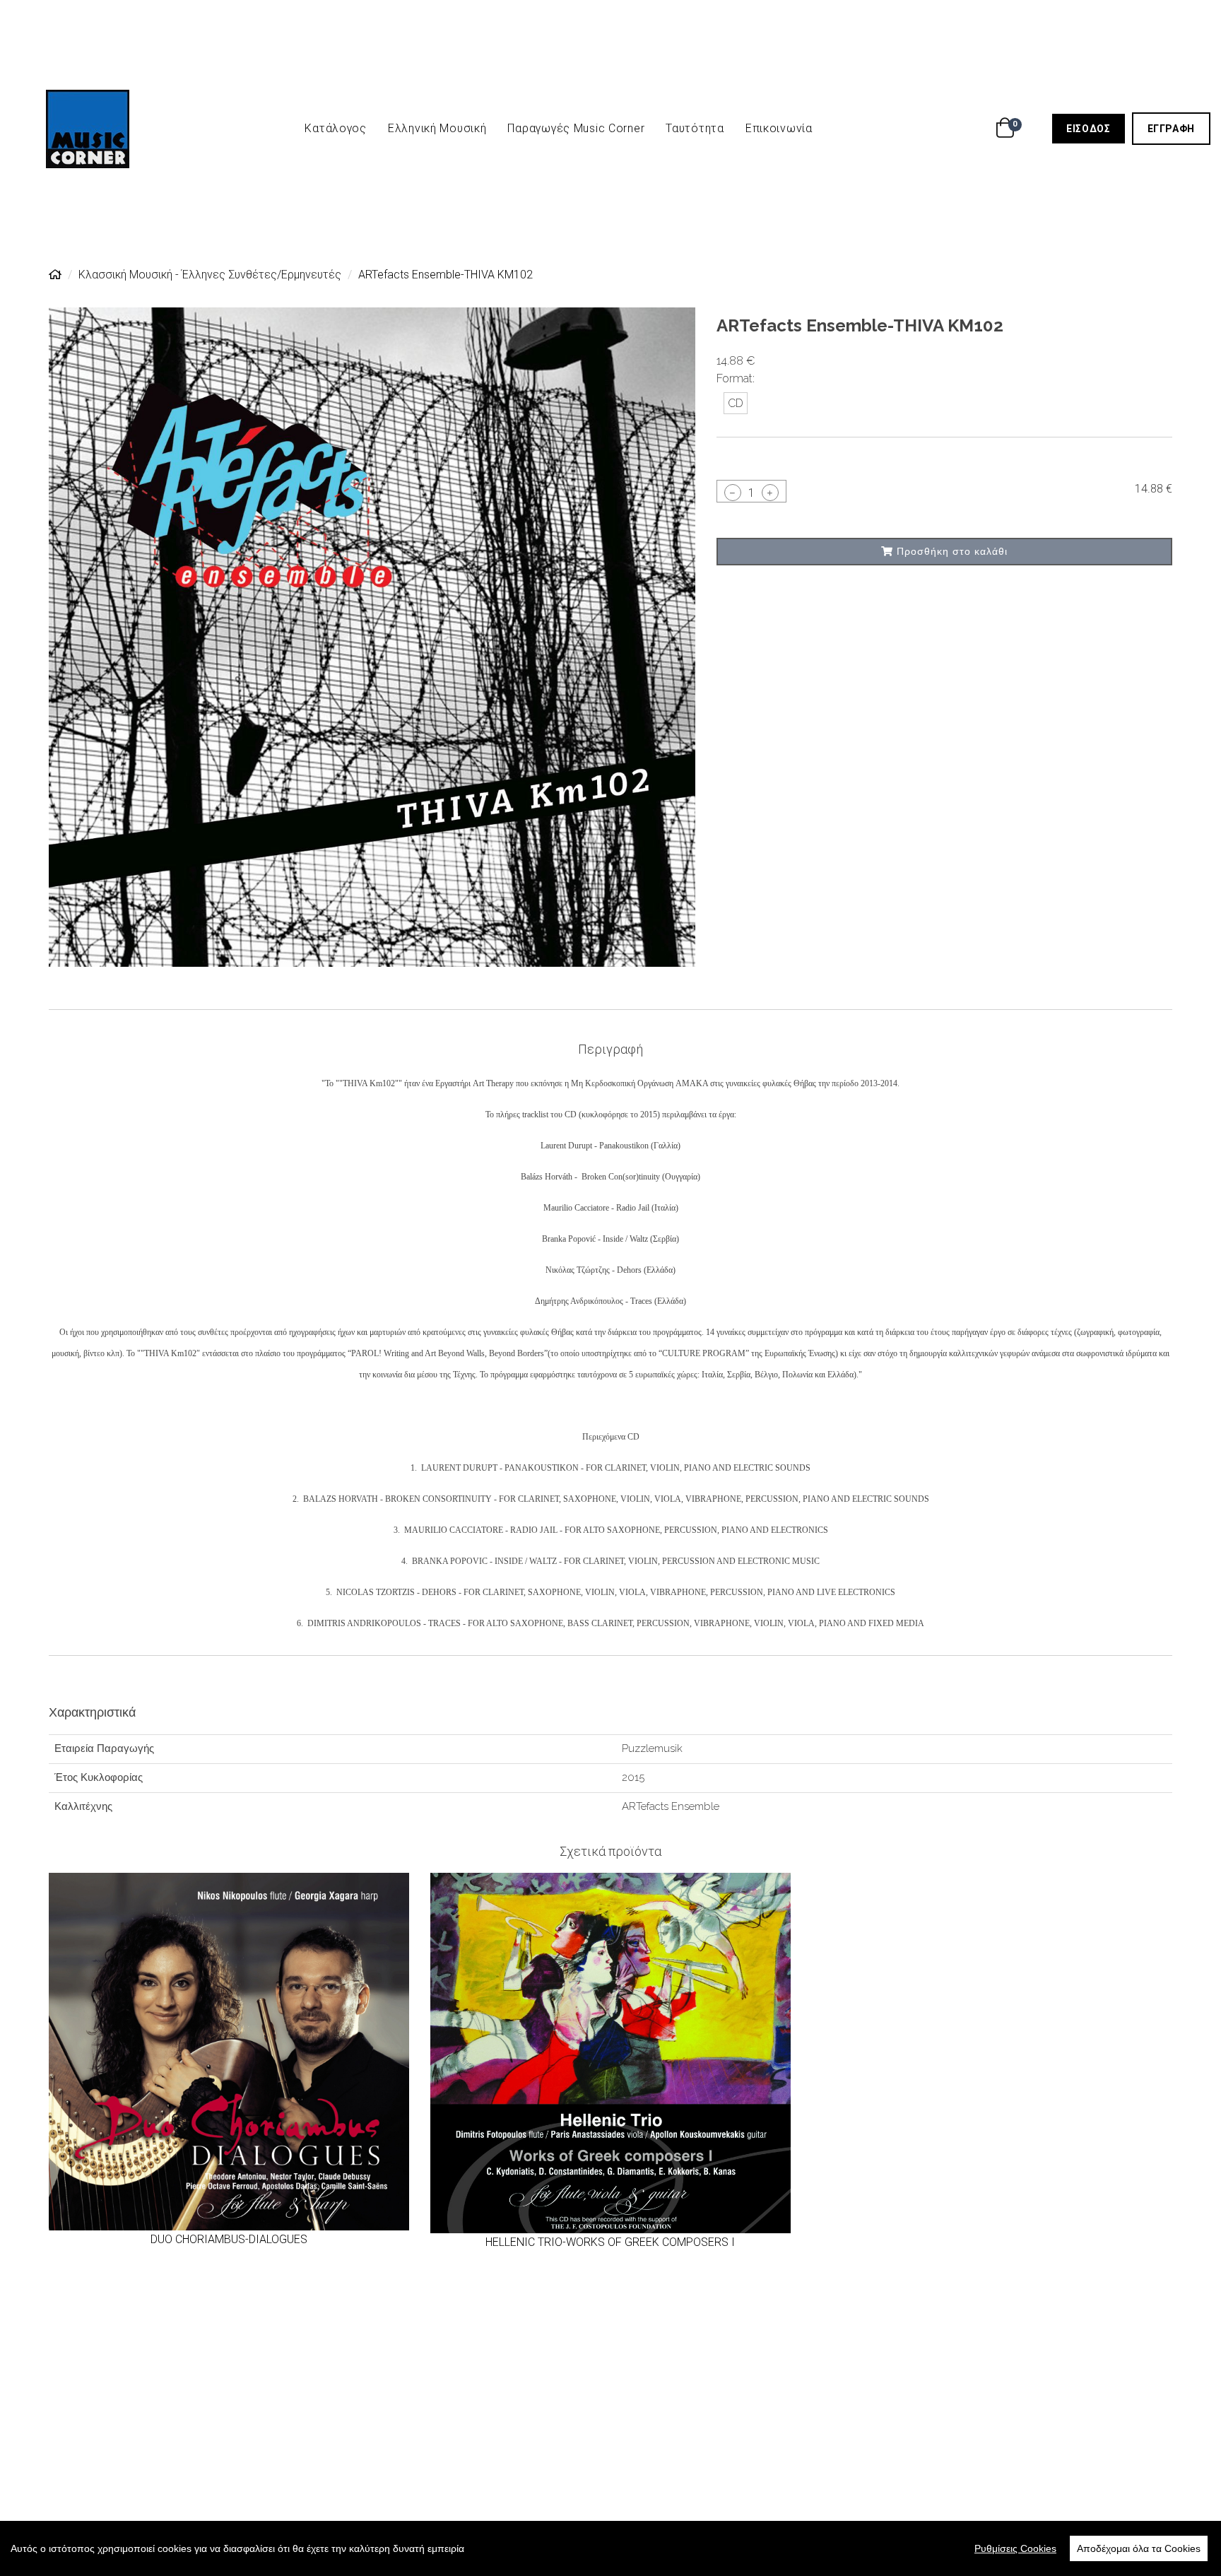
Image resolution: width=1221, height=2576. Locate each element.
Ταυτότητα (695, 128)
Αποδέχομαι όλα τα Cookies (1139, 2548)
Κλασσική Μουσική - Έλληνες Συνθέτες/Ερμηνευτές (210, 275)
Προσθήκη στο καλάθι (950, 551)
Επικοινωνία (779, 128)
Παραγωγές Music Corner (576, 128)
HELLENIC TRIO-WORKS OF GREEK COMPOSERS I (610, 2242)
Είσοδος (1095, 128)
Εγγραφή (1179, 128)
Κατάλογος (335, 128)
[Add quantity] (770, 493)
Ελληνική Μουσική (437, 128)
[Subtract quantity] (733, 493)
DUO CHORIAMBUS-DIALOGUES (229, 2239)
